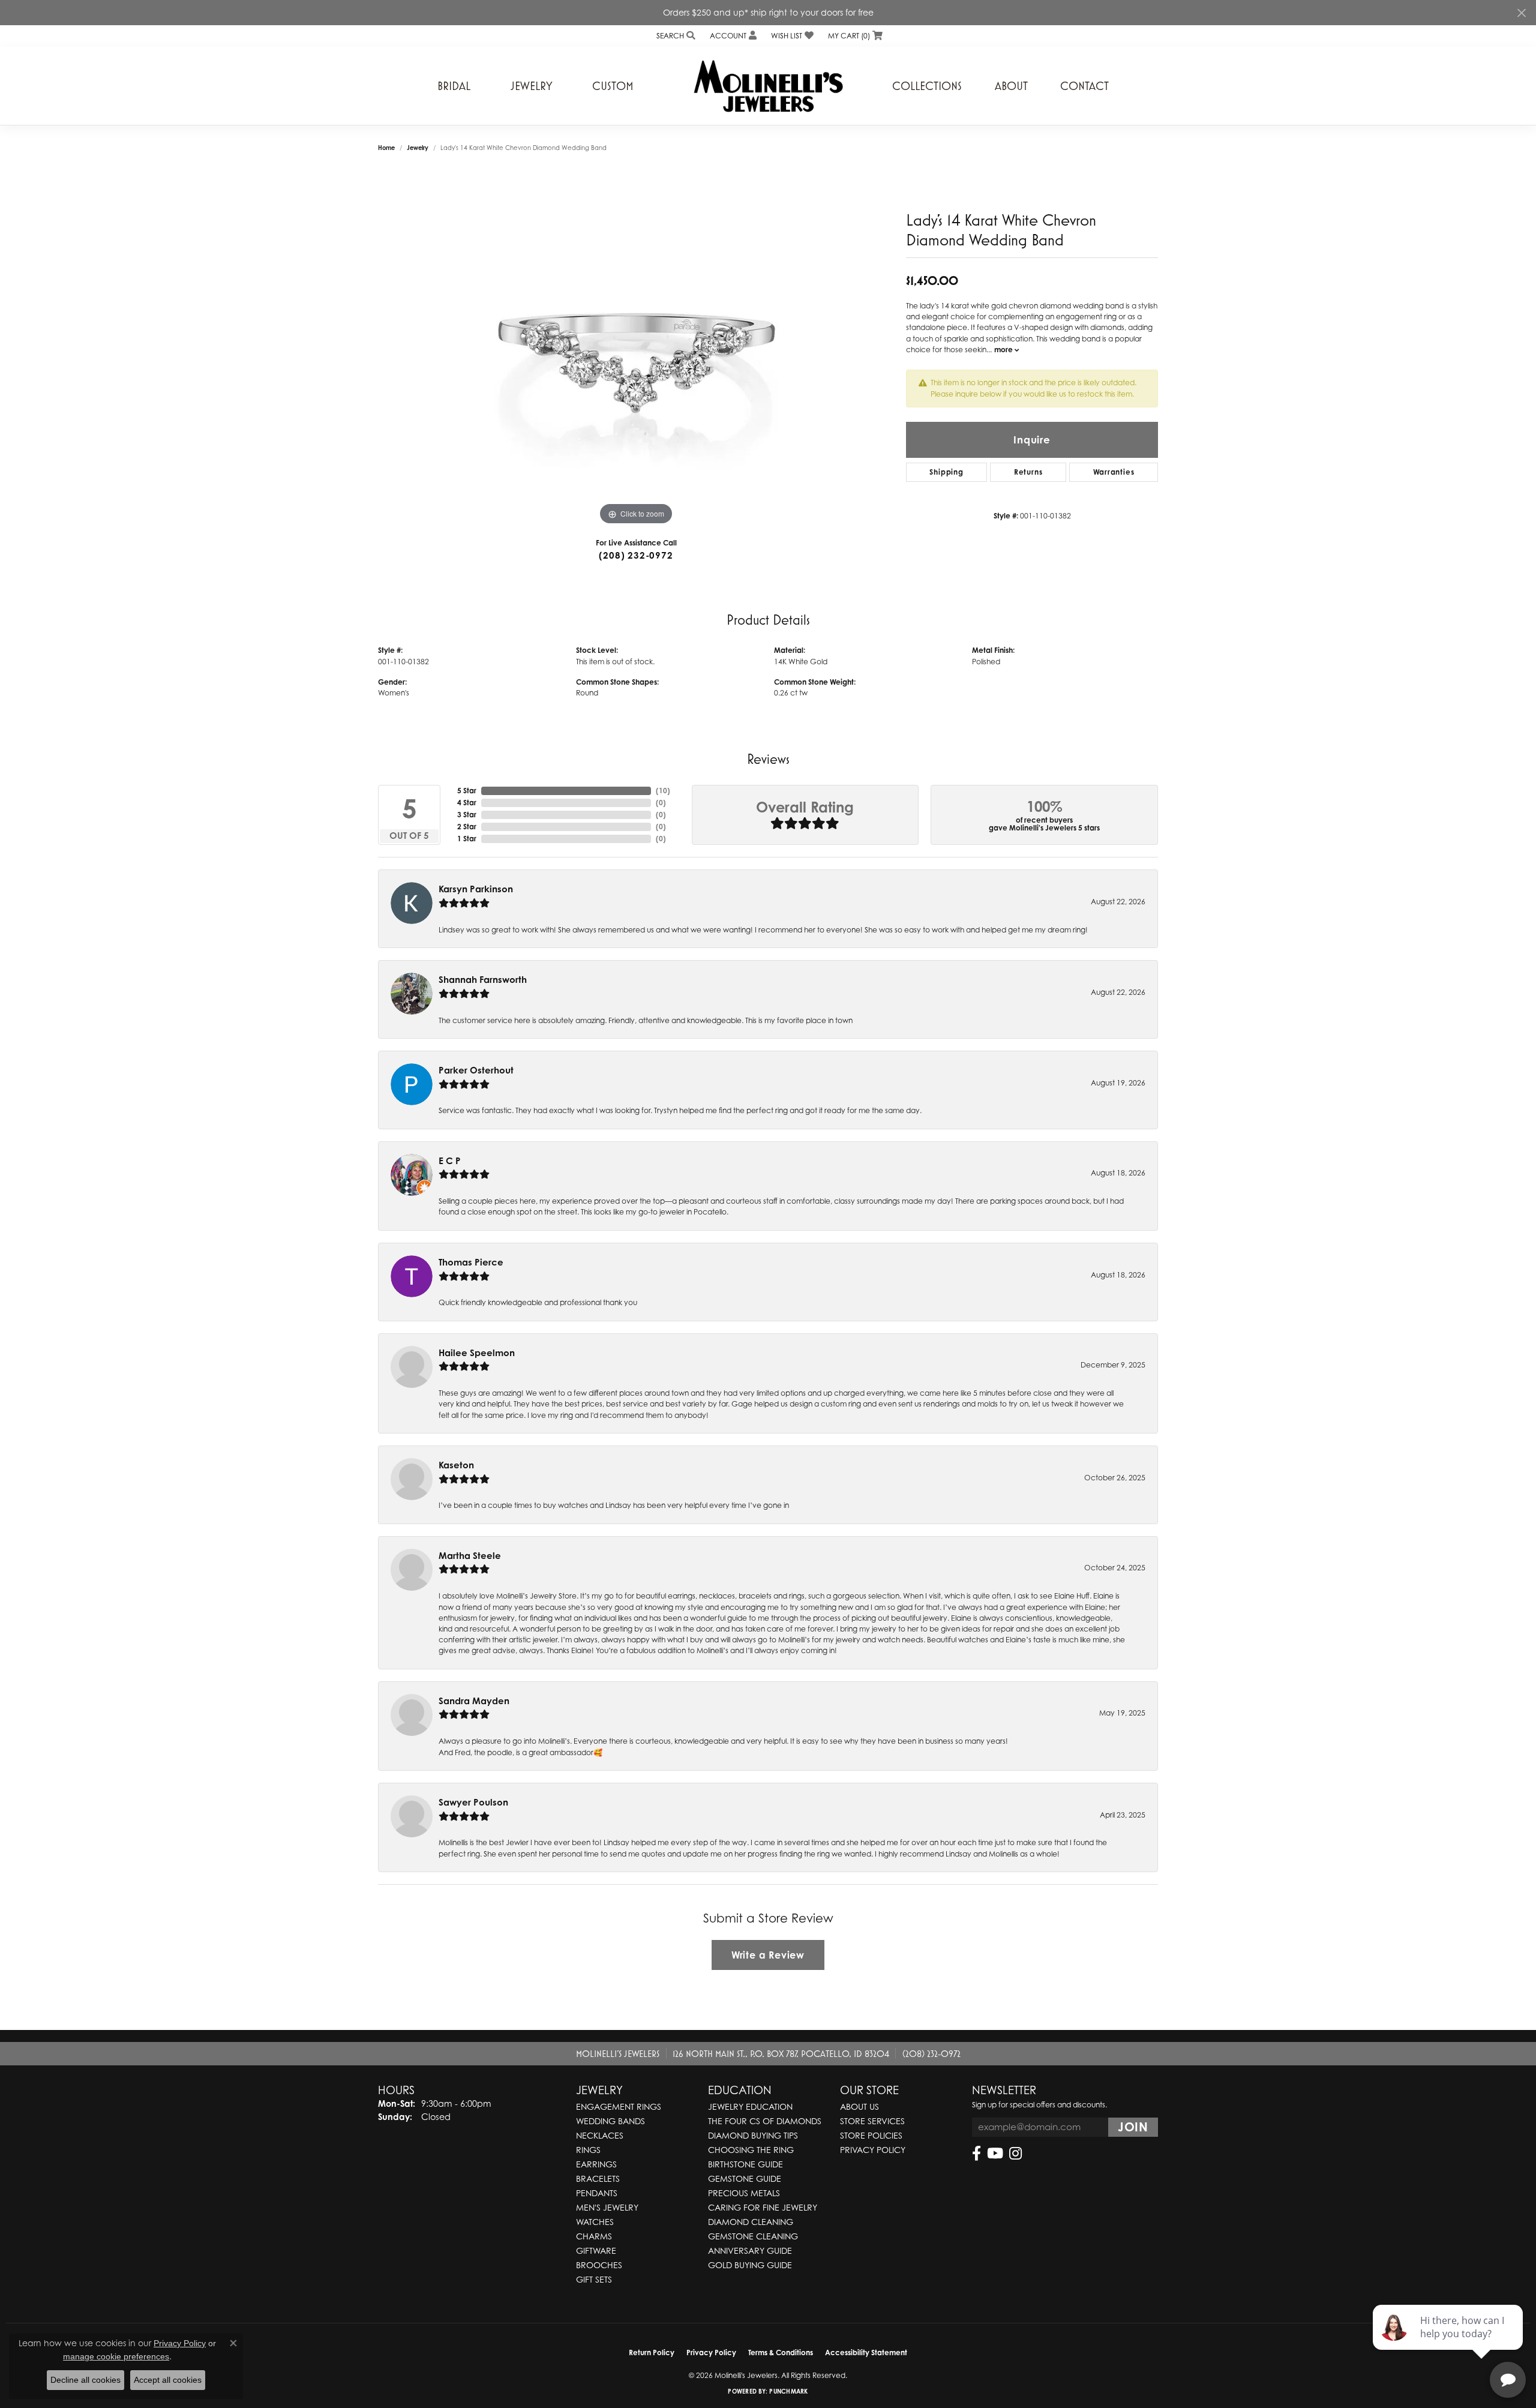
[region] (636, 348)
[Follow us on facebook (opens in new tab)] (976, 2154)
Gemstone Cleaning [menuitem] (753, 2236)
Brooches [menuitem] (599, 2265)
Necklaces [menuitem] (600, 2135)
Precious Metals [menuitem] (744, 2193)
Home (386, 148)
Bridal (454, 86)
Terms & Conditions (781, 2352)
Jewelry (532, 86)
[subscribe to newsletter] (1133, 2127)
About (1011, 86)
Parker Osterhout (476, 1070)
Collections (927, 86)
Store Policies (871, 2135)
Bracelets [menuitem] (598, 2178)
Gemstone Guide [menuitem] (745, 2178)
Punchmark (788, 2391)
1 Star (467, 839)
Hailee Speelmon (477, 1353)
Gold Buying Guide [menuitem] (750, 2265)
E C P (450, 1161)
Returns (1028, 472)
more (1004, 350)
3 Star (467, 815)
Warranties (1114, 472)
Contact (1084, 86)
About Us (859, 2106)
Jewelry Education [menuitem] (750, 2106)
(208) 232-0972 (636, 555)
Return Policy (652, 2352)
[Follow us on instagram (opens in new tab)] (1015, 2154)
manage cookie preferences (116, 2356)
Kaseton (456, 1465)
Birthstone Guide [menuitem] (745, 2164)
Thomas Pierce (471, 1262)
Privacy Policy (873, 2150)
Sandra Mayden (474, 1701)
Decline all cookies (85, 2380)
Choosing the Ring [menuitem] (751, 2150)
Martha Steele (470, 1556)
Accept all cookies (168, 2380)
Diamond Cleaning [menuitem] (751, 2222)
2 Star (467, 827)
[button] (675, 36)
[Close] (1521, 13)
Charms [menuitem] (594, 2236)
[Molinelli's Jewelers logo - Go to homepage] (768, 86)
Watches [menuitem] (595, 2222)
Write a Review (768, 1955)
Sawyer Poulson (473, 1802)
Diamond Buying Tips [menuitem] (753, 2135)
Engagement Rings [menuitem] (619, 2106)
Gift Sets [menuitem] (594, 2279)
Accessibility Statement (866, 2352)
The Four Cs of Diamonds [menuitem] (765, 2121)
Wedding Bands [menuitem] (610, 2121)
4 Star (467, 803)
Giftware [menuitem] (596, 2250)
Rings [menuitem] (588, 2150)
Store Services (872, 2121)
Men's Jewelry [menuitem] (607, 2207)
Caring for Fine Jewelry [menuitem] (763, 2207)
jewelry (418, 148)
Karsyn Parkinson (476, 889)
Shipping (946, 472)
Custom (613, 86)
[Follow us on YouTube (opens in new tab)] (995, 2154)
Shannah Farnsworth (483, 980)
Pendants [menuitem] (597, 2193)
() (663, 791)
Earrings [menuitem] (596, 2164)
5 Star (467, 791)
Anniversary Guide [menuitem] (750, 2250)
